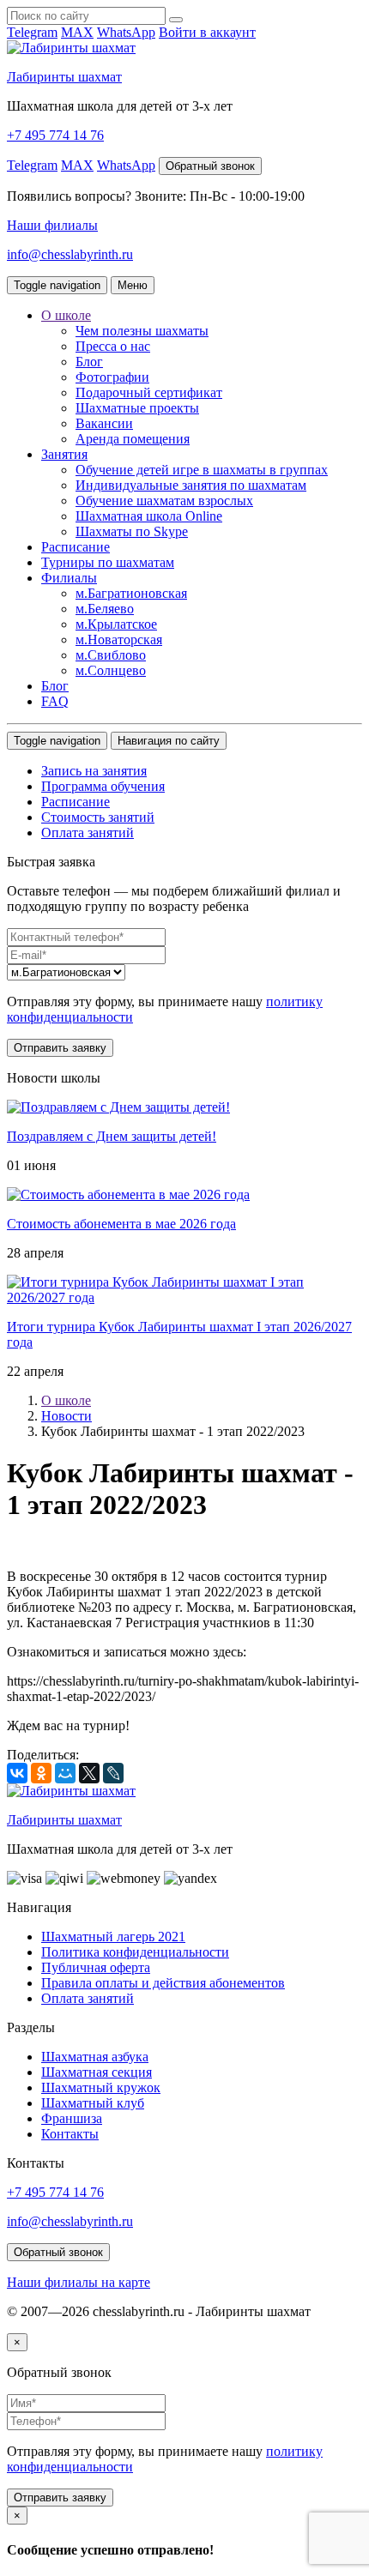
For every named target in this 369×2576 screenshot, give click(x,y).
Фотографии (112, 377)
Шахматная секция (97, 2072)
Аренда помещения (133, 439)
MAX (77, 32)
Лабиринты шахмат (64, 77)
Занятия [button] (64, 454)
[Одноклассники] (41, 1773)
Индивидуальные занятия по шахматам (191, 485)
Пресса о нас (113, 346)
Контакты (70, 2134)
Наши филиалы (52, 225)
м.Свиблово (111, 655)
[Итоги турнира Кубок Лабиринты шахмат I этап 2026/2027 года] (184, 1297)
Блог (89, 362)
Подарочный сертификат (149, 392)
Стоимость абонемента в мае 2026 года (121, 1224)
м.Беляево (105, 609)
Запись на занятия (94, 771)
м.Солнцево (111, 670)
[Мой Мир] (65, 1773)
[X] (89, 1773)
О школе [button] (66, 315)
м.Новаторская (119, 639)
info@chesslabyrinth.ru (70, 254)
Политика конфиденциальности (135, 1952)
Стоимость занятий (98, 817)
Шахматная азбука (95, 2057)
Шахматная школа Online (149, 516)
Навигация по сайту (169, 741)
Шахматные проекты (137, 408)
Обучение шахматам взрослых (164, 501)
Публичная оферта (96, 1967)
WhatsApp (126, 32)
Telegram (32, 32)
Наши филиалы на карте (79, 2282)
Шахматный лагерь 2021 (113, 1937)
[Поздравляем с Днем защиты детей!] (118, 1107)
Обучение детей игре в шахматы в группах (202, 470)
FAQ (55, 701)
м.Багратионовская (131, 593)
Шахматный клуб (93, 2103)
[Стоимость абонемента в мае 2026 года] (128, 1194)
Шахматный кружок (101, 2087)
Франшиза (72, 2118)
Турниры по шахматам (108, 562)
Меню (133, 285)
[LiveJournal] (113, 1773)
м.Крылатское (116, 624)
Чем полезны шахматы (142, 331)
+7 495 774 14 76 (55, 135)
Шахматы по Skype (132, 531)
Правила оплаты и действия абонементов (163, 1983)
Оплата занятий (88, 833)
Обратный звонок (210, 166)
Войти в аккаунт (207, 32)
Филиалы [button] (69, 578)
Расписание (76, 547)
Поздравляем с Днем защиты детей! (112, 1136)
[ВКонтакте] (17, 1773)
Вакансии (104, 423)
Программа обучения (103, 786)
